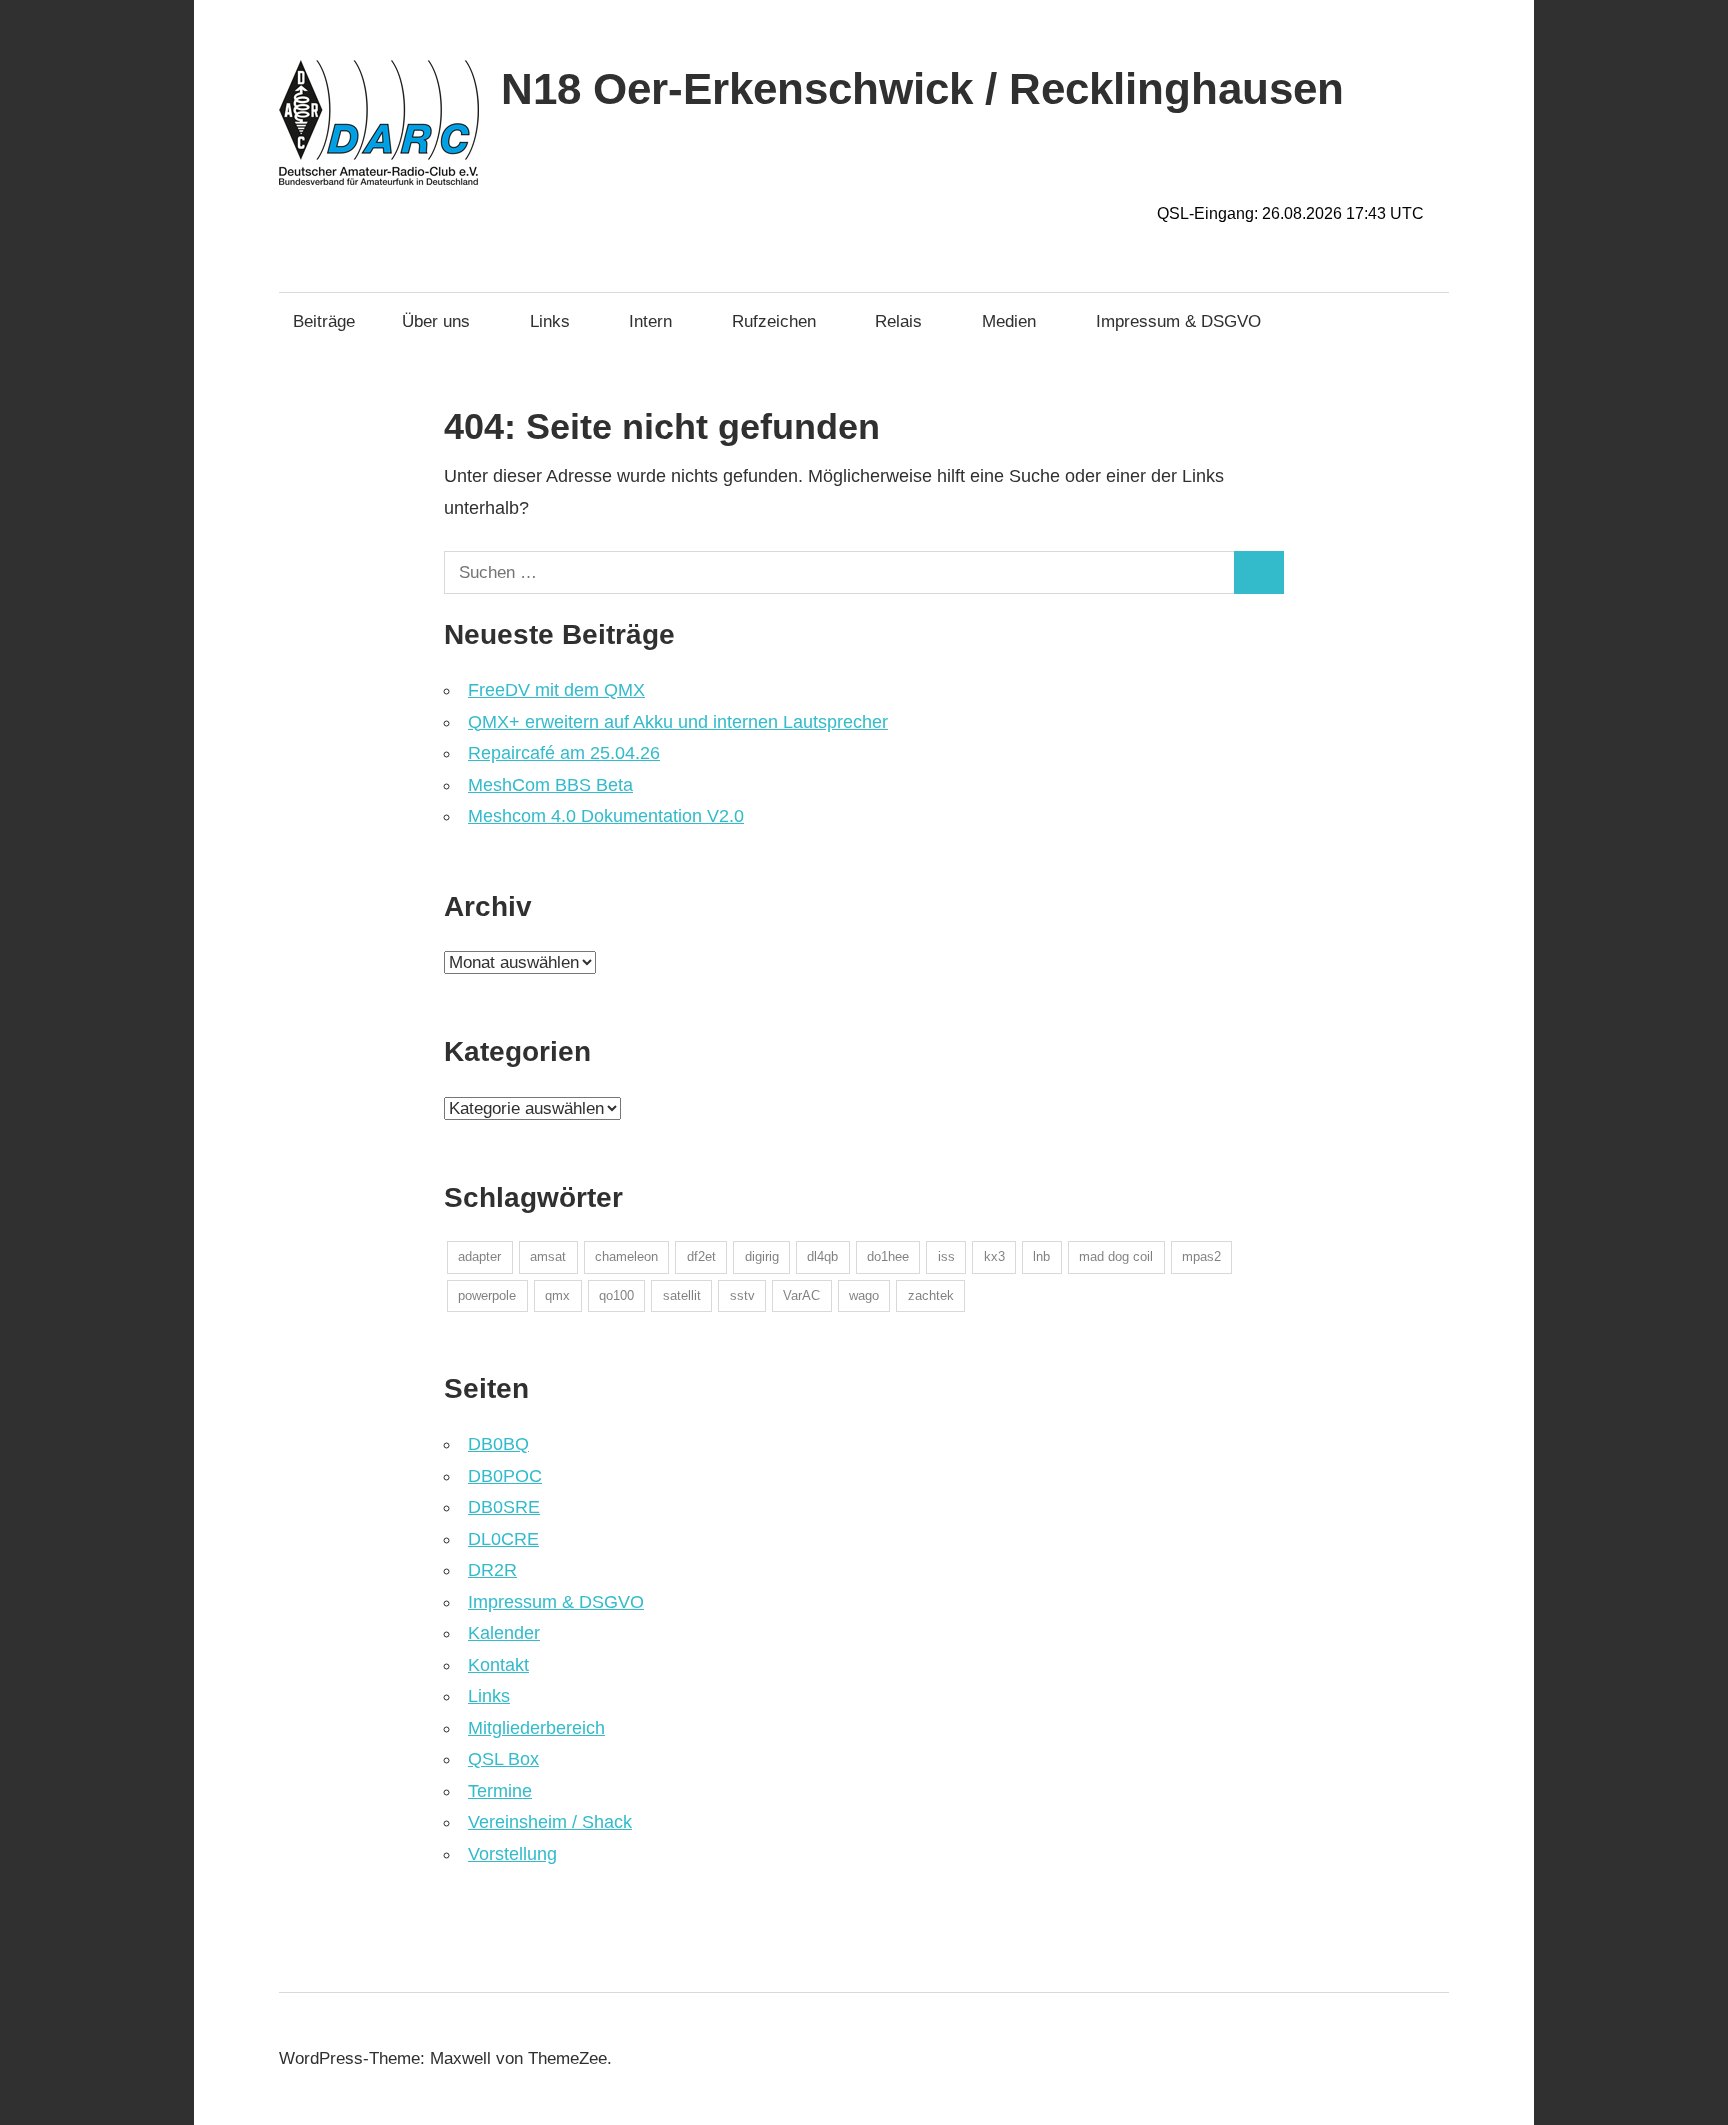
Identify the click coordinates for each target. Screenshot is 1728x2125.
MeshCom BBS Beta (550, 785)
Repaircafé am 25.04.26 (564, 753)
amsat (548, 1256)
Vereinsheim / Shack (550, 1822)
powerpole (487, 1295)
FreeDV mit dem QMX (556, 690)
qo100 (616, 1295)
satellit (682, 1295)
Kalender (504, 1633)
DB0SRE (504, 1507)
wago (864, 1295)
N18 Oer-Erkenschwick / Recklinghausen (922, 88)
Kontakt (498, 1665)
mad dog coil (1116, 1256)
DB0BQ (498, 1444)
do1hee (888, 1256)
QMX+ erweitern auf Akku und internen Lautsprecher (678, 722)
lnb (1041, 1256)
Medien (1009, 321)
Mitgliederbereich (536, 1728)
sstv (742, 1295)
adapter (479, 1256)
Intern (650, 321)
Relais (898, 321)
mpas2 (1201, 1256)
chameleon (626, 1256)
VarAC (801, 1295)
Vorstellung (512, 1854)
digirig (762, 1256)
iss (946, 1256)
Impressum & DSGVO (1178, 321)
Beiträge (324, 321)
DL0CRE (503, 1539)
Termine (500, 1791)
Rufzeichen (774, 321)
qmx (557, 1295)
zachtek (931, 1295)
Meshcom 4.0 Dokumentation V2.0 (606, 816)
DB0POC (505, 1476)
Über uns (436, 321)
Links (550, 321)
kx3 (994, 1256)
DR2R (492, 1570)
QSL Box (503, 1759)
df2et (701, 1256)
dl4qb (822, 1256)
